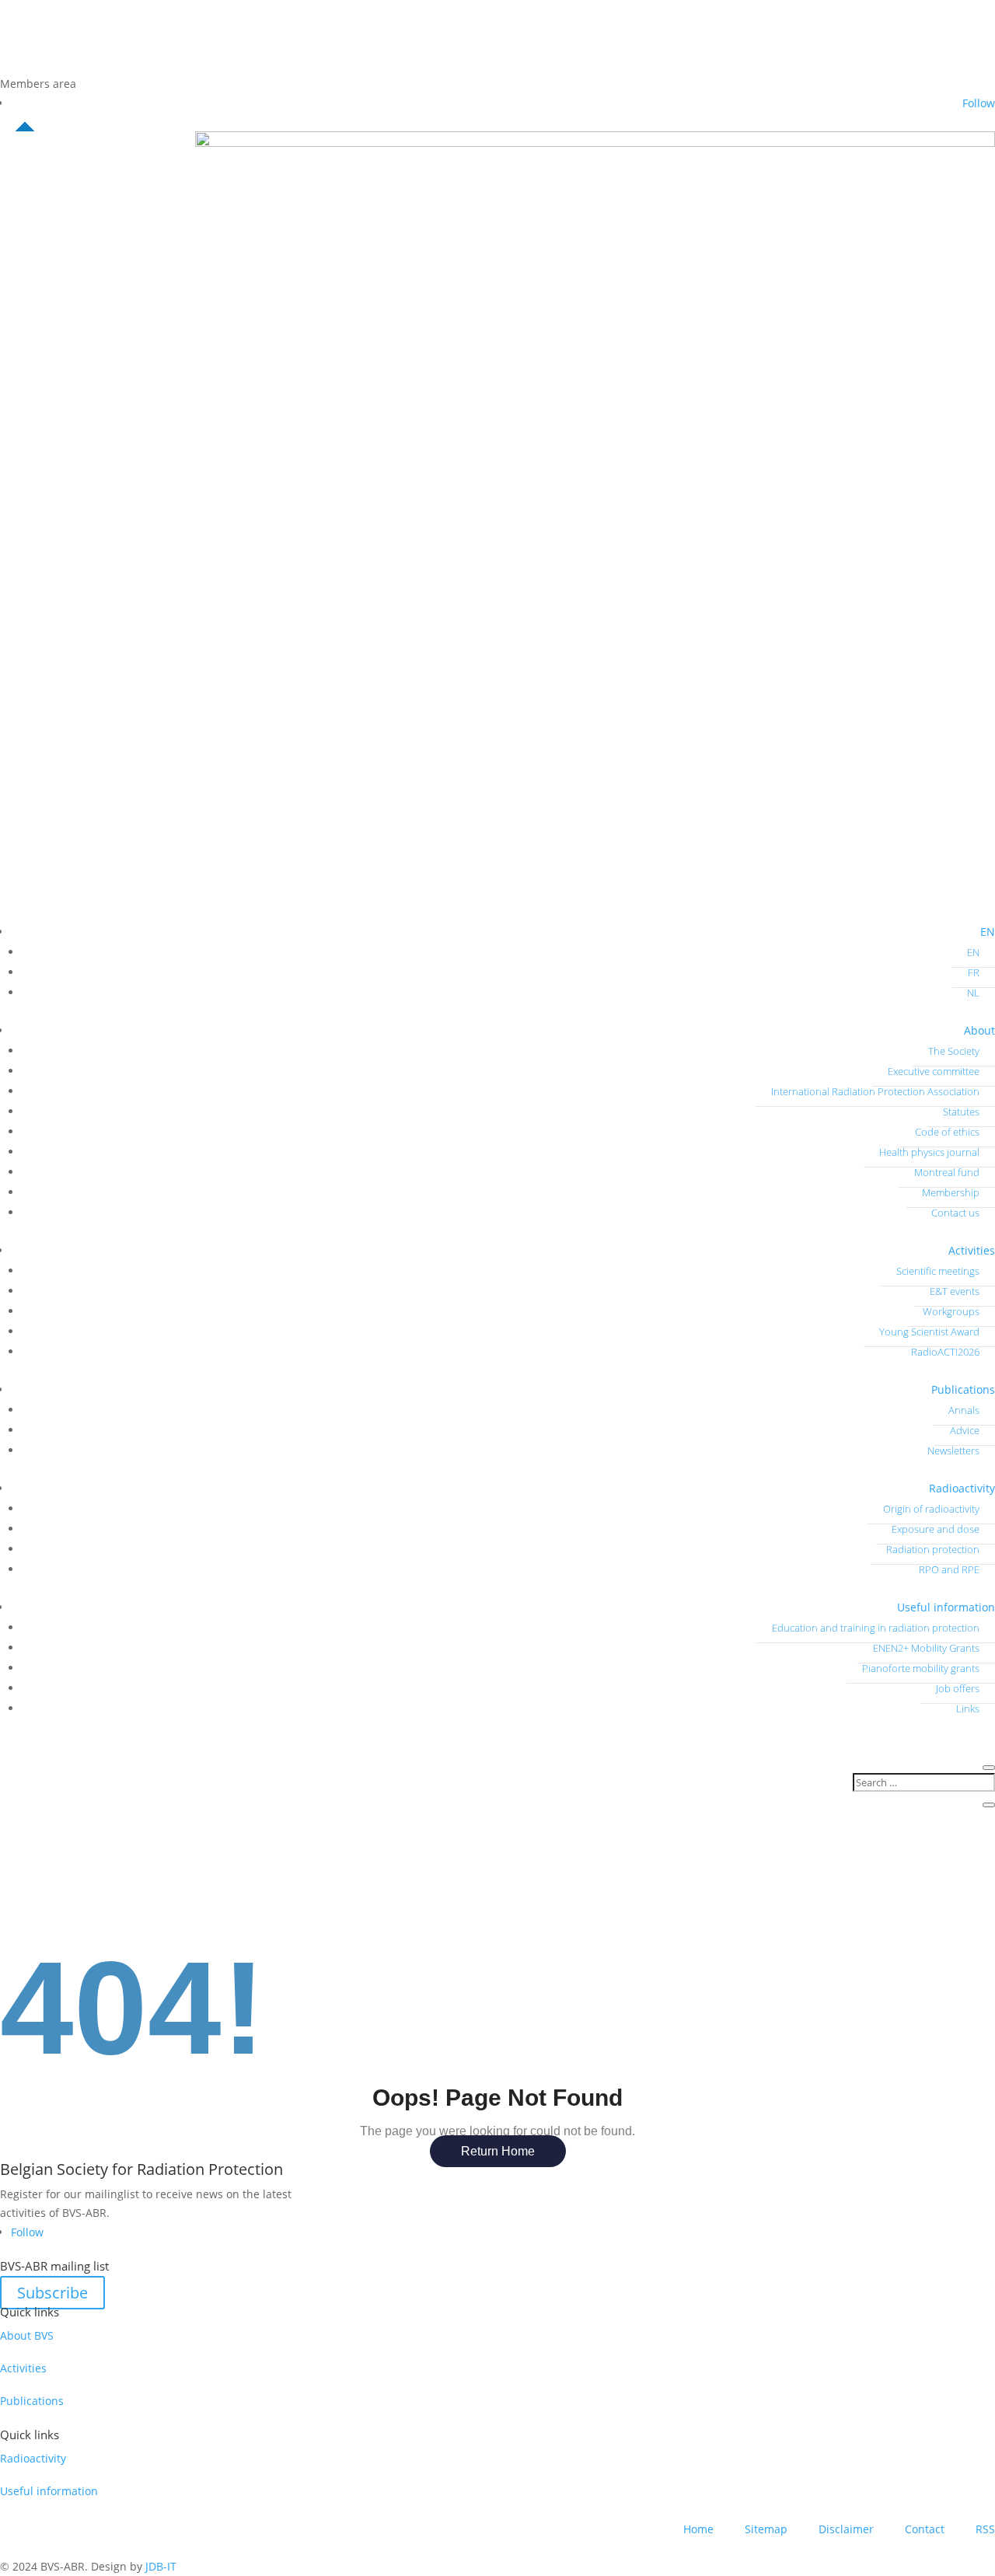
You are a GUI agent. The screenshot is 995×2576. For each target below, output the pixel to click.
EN (988, 932)
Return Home (498, 2151)
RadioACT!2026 (945, 1352)
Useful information (946, 1607)
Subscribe (52, 2293)
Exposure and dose (936, 1529)
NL (973, 993)
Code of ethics (947, 1132)
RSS (985, 2529)
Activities (972, 1250)
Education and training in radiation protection (876, 1628)
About (979, 1030)
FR (974, 972)
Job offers (958, 1688)
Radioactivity (962, 1488)
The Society (954, 1051)
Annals (964, 1410)
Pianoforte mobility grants (921, 1668)
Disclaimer (846, 2529)
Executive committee (934, 1071)
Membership (951, 1192)
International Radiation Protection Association (875, 1091)
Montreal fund (947, 1172)
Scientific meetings (938, 1271)
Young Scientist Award (929, 1332)
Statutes (961, 1112)
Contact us (955, 1213)
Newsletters (953, 1450)
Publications (963, 1389)
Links (968, 1709)
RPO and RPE (949, 1569)
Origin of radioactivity (931, 1509)
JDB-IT (161, 2566)
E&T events (955, 1291)
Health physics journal (929, 1152)
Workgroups (951, 1311)
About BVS (27, 2335)
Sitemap (766, 2529)
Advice (965, 1430)
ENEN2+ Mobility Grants (926, 1648)
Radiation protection (933, 1549)
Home (698, 2529)
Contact (925, 2529)
